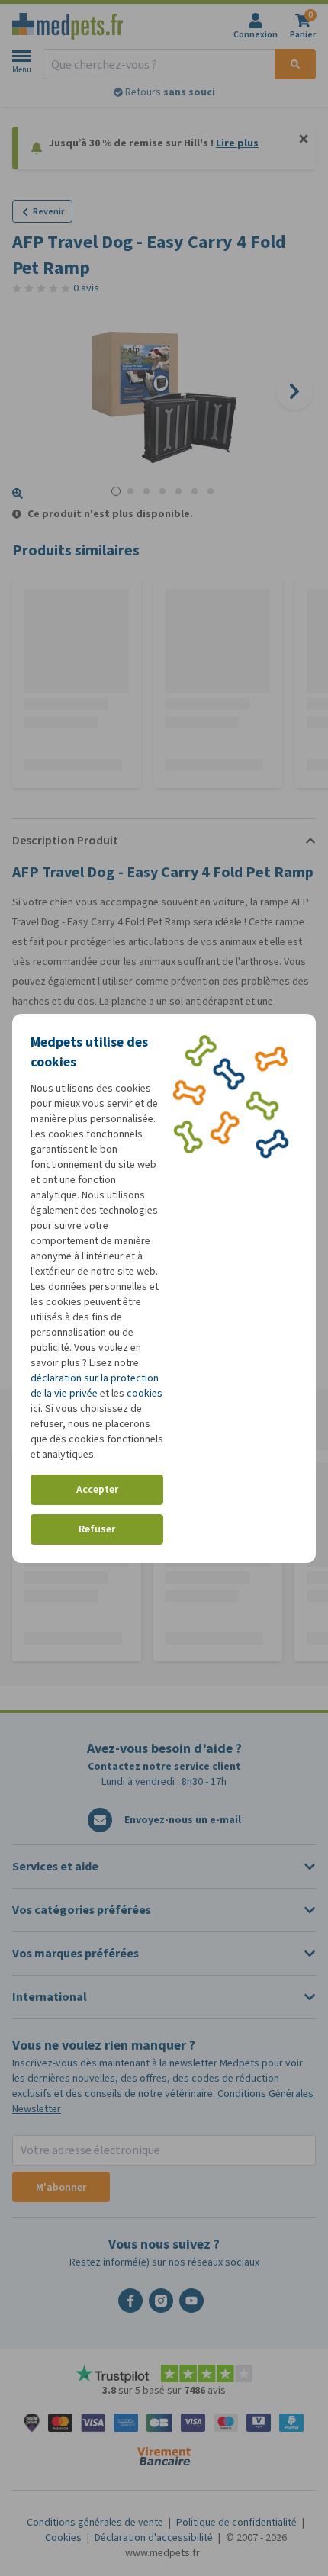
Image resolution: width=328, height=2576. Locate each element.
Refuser (97, 1529)
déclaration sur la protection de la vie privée (95, 1386)
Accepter (97, 1489)
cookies (145, 1393)
